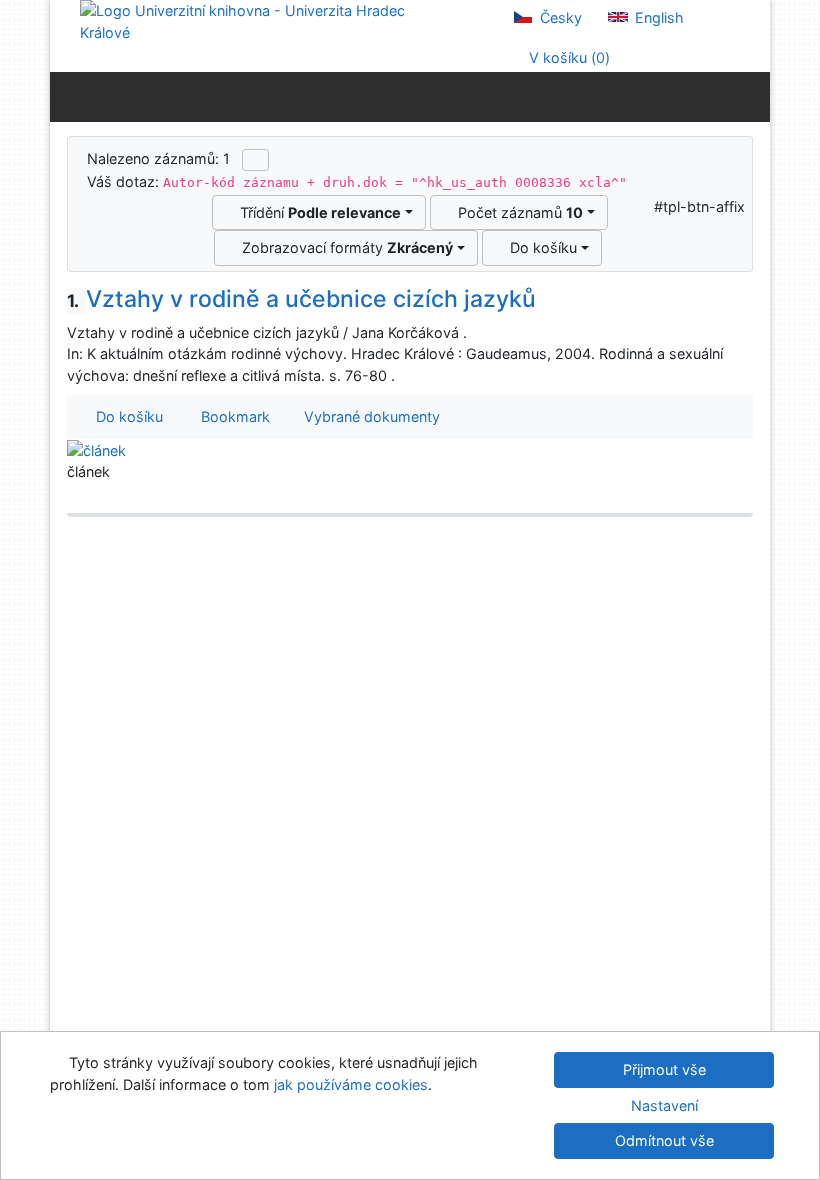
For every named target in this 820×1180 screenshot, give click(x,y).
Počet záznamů (516, 212)
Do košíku (539, 247)
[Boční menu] (69, 96)
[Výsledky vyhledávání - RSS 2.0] (255, 160)
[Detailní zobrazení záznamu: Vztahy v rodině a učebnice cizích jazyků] (96, 449)
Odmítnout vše (664, 1140)
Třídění (316, 212)
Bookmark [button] (231, 416)
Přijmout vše (664, 1069)
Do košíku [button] (125, 416)
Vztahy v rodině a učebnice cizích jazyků (301, 299)
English (657, 17)
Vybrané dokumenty (370, 416)
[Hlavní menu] (750, 96)
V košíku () (567, 57)
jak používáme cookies (351, 1084)
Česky (559, 17)
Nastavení (664, 1105)
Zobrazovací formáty (343, 247)
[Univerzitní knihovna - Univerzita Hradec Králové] (260, 20)
